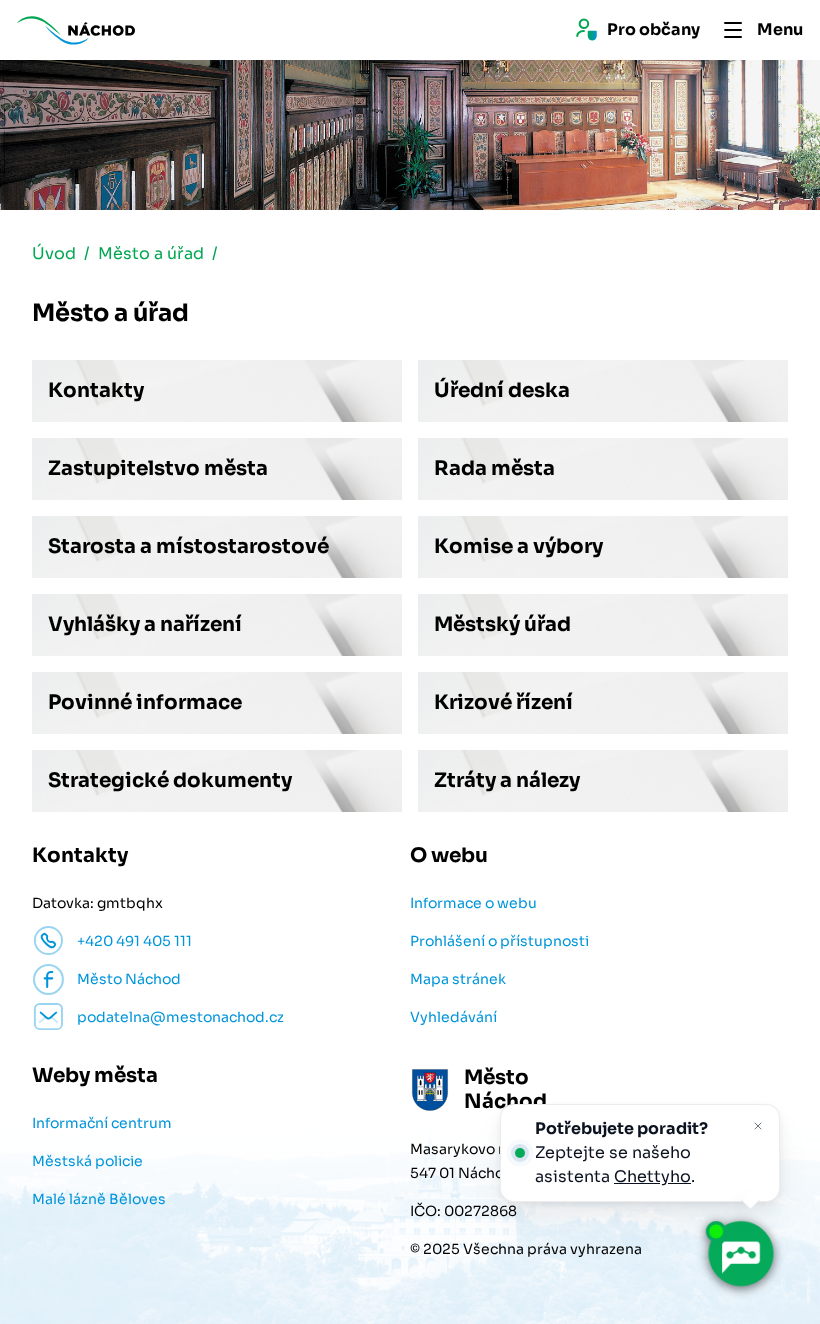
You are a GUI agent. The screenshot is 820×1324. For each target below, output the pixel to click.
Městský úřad (502, 624)
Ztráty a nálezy (507, 780)
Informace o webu (473, 903)
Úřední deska (502, 390)
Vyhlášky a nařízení (145, 624)
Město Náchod (129, 979)
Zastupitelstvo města (158, 468)
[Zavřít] (758, 1126)
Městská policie (87, 1161)
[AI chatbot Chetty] (740, 1254)
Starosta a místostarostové (188, 546)
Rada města (494, 468)
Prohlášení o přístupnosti (499, 941)
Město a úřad (151, 253)
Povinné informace (145, 702)
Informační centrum (102, 1123)
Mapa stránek (458, 979)
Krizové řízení (503, 702)
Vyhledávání (453, 1017)
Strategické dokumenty (170, 780)
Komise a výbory (518, 546)
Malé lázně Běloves (99, 1199)
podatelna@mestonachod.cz (180, 1017)
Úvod (54, 253)
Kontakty (96, 390)
